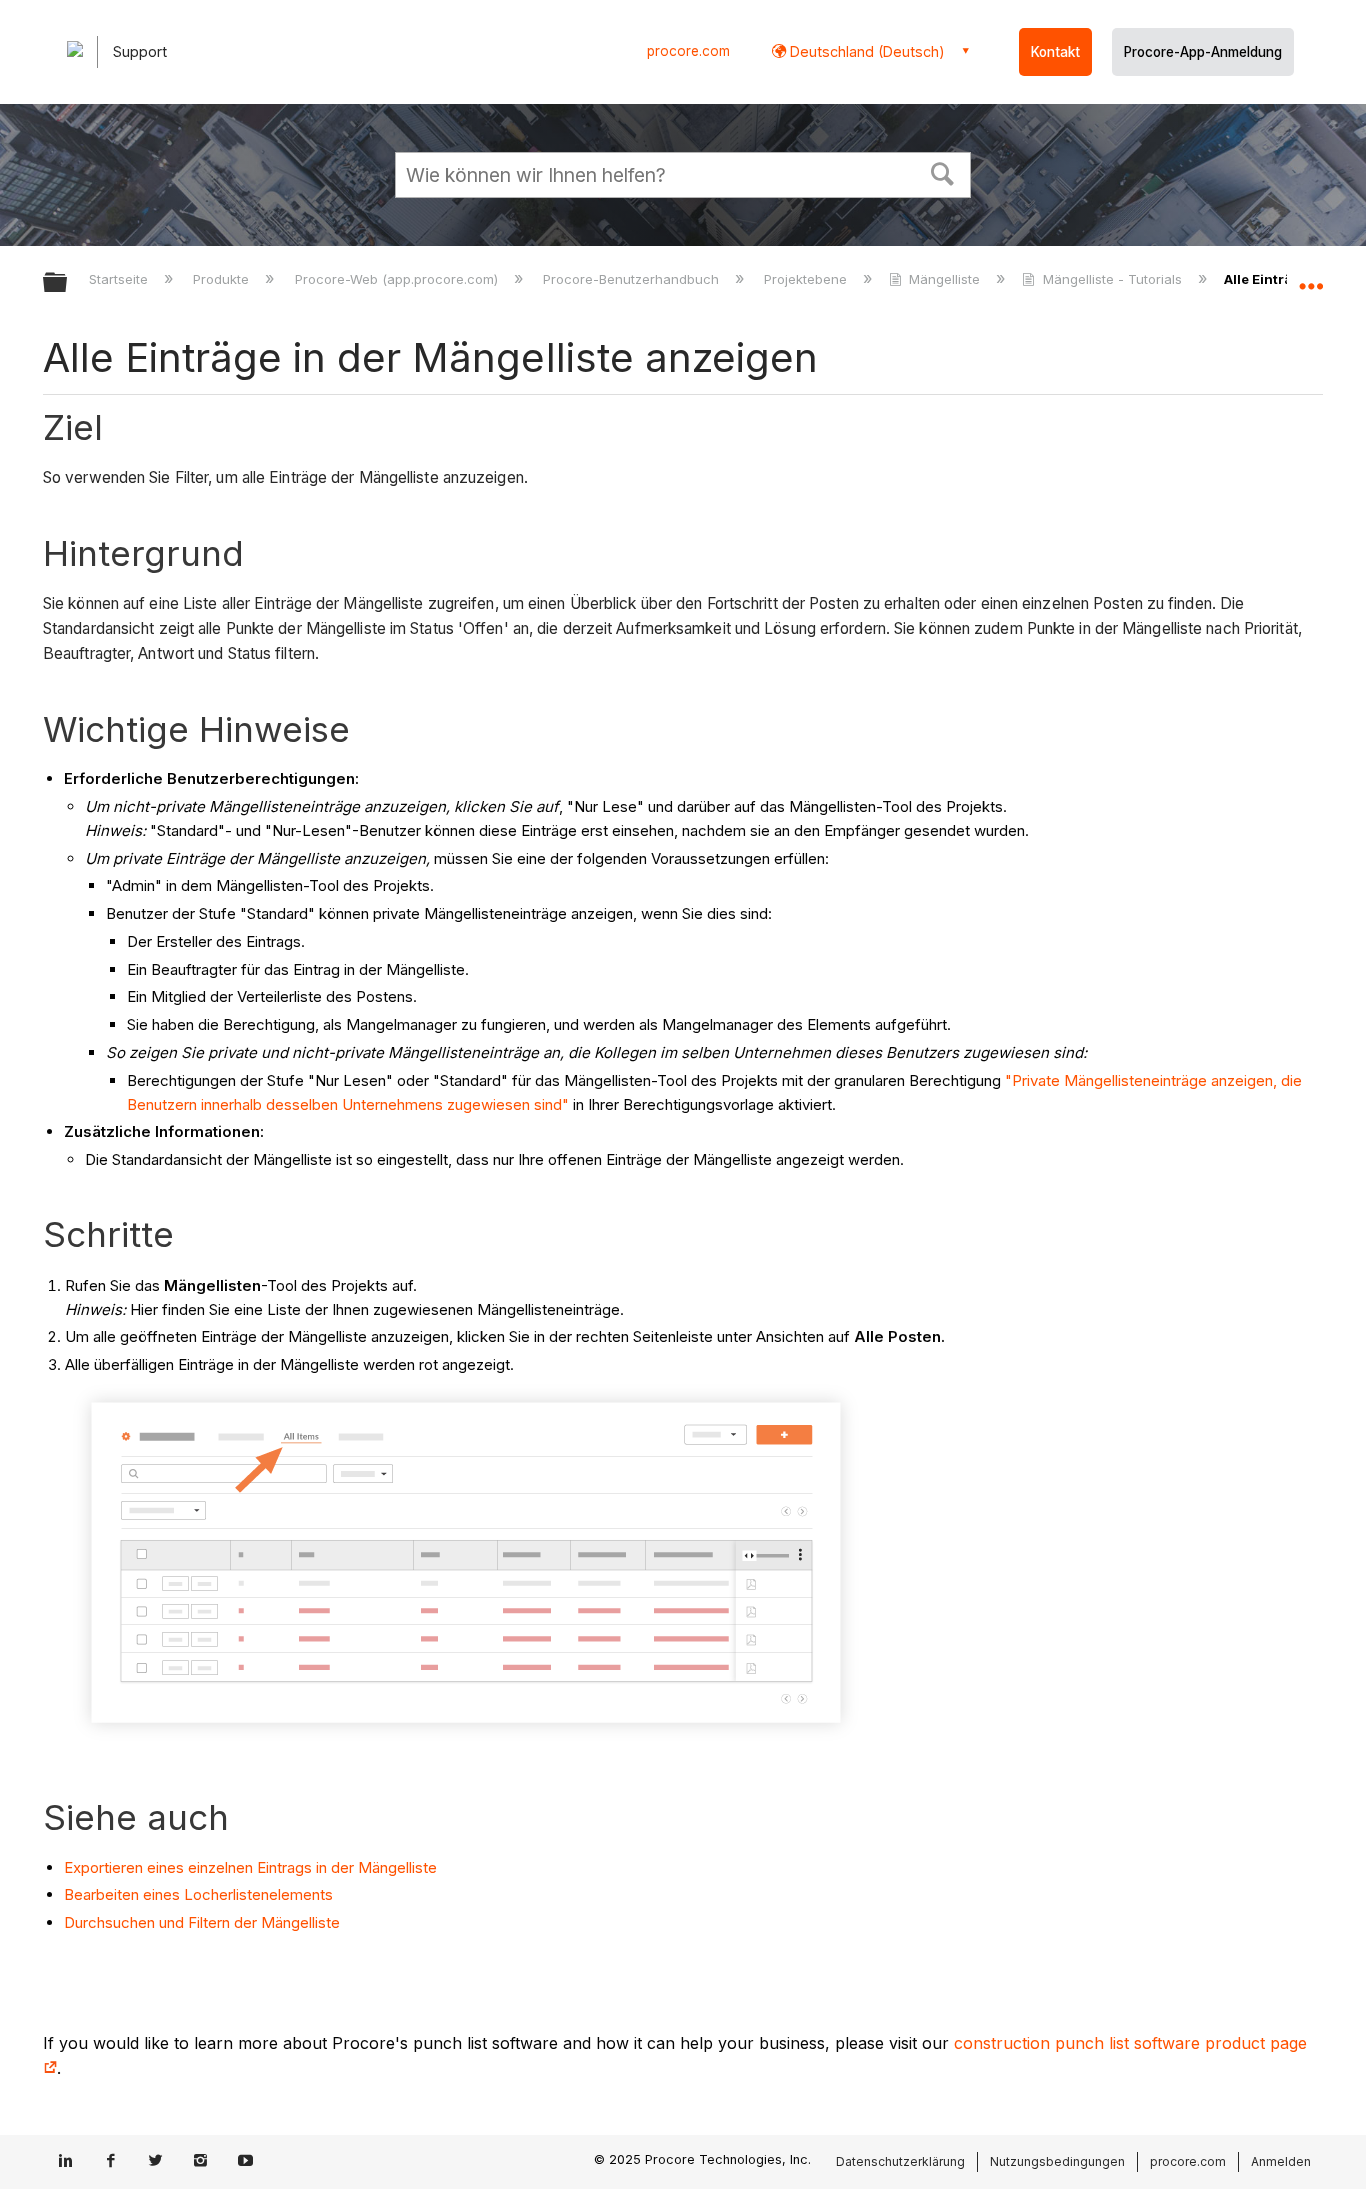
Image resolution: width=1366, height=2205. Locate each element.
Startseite (120, 279)
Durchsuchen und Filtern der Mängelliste (202, 1922)
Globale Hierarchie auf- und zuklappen (68, 283)
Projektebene (807, 279)
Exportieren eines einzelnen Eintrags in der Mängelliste (250, 1867)
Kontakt (1055, 52)
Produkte (223, 279)
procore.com (688, 51)
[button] (943, 172)
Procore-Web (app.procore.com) (398, 279)
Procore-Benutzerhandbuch (633, 279)
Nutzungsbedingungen (1057, 2161)
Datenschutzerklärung (900, 2161)
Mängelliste (944, 279)
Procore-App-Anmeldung (1203, 52)
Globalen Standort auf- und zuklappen (1311, 277)
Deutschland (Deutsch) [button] (865, 51)
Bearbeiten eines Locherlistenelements (198, 1894)
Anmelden (1281, 2161)
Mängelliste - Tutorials (1112, 279)
